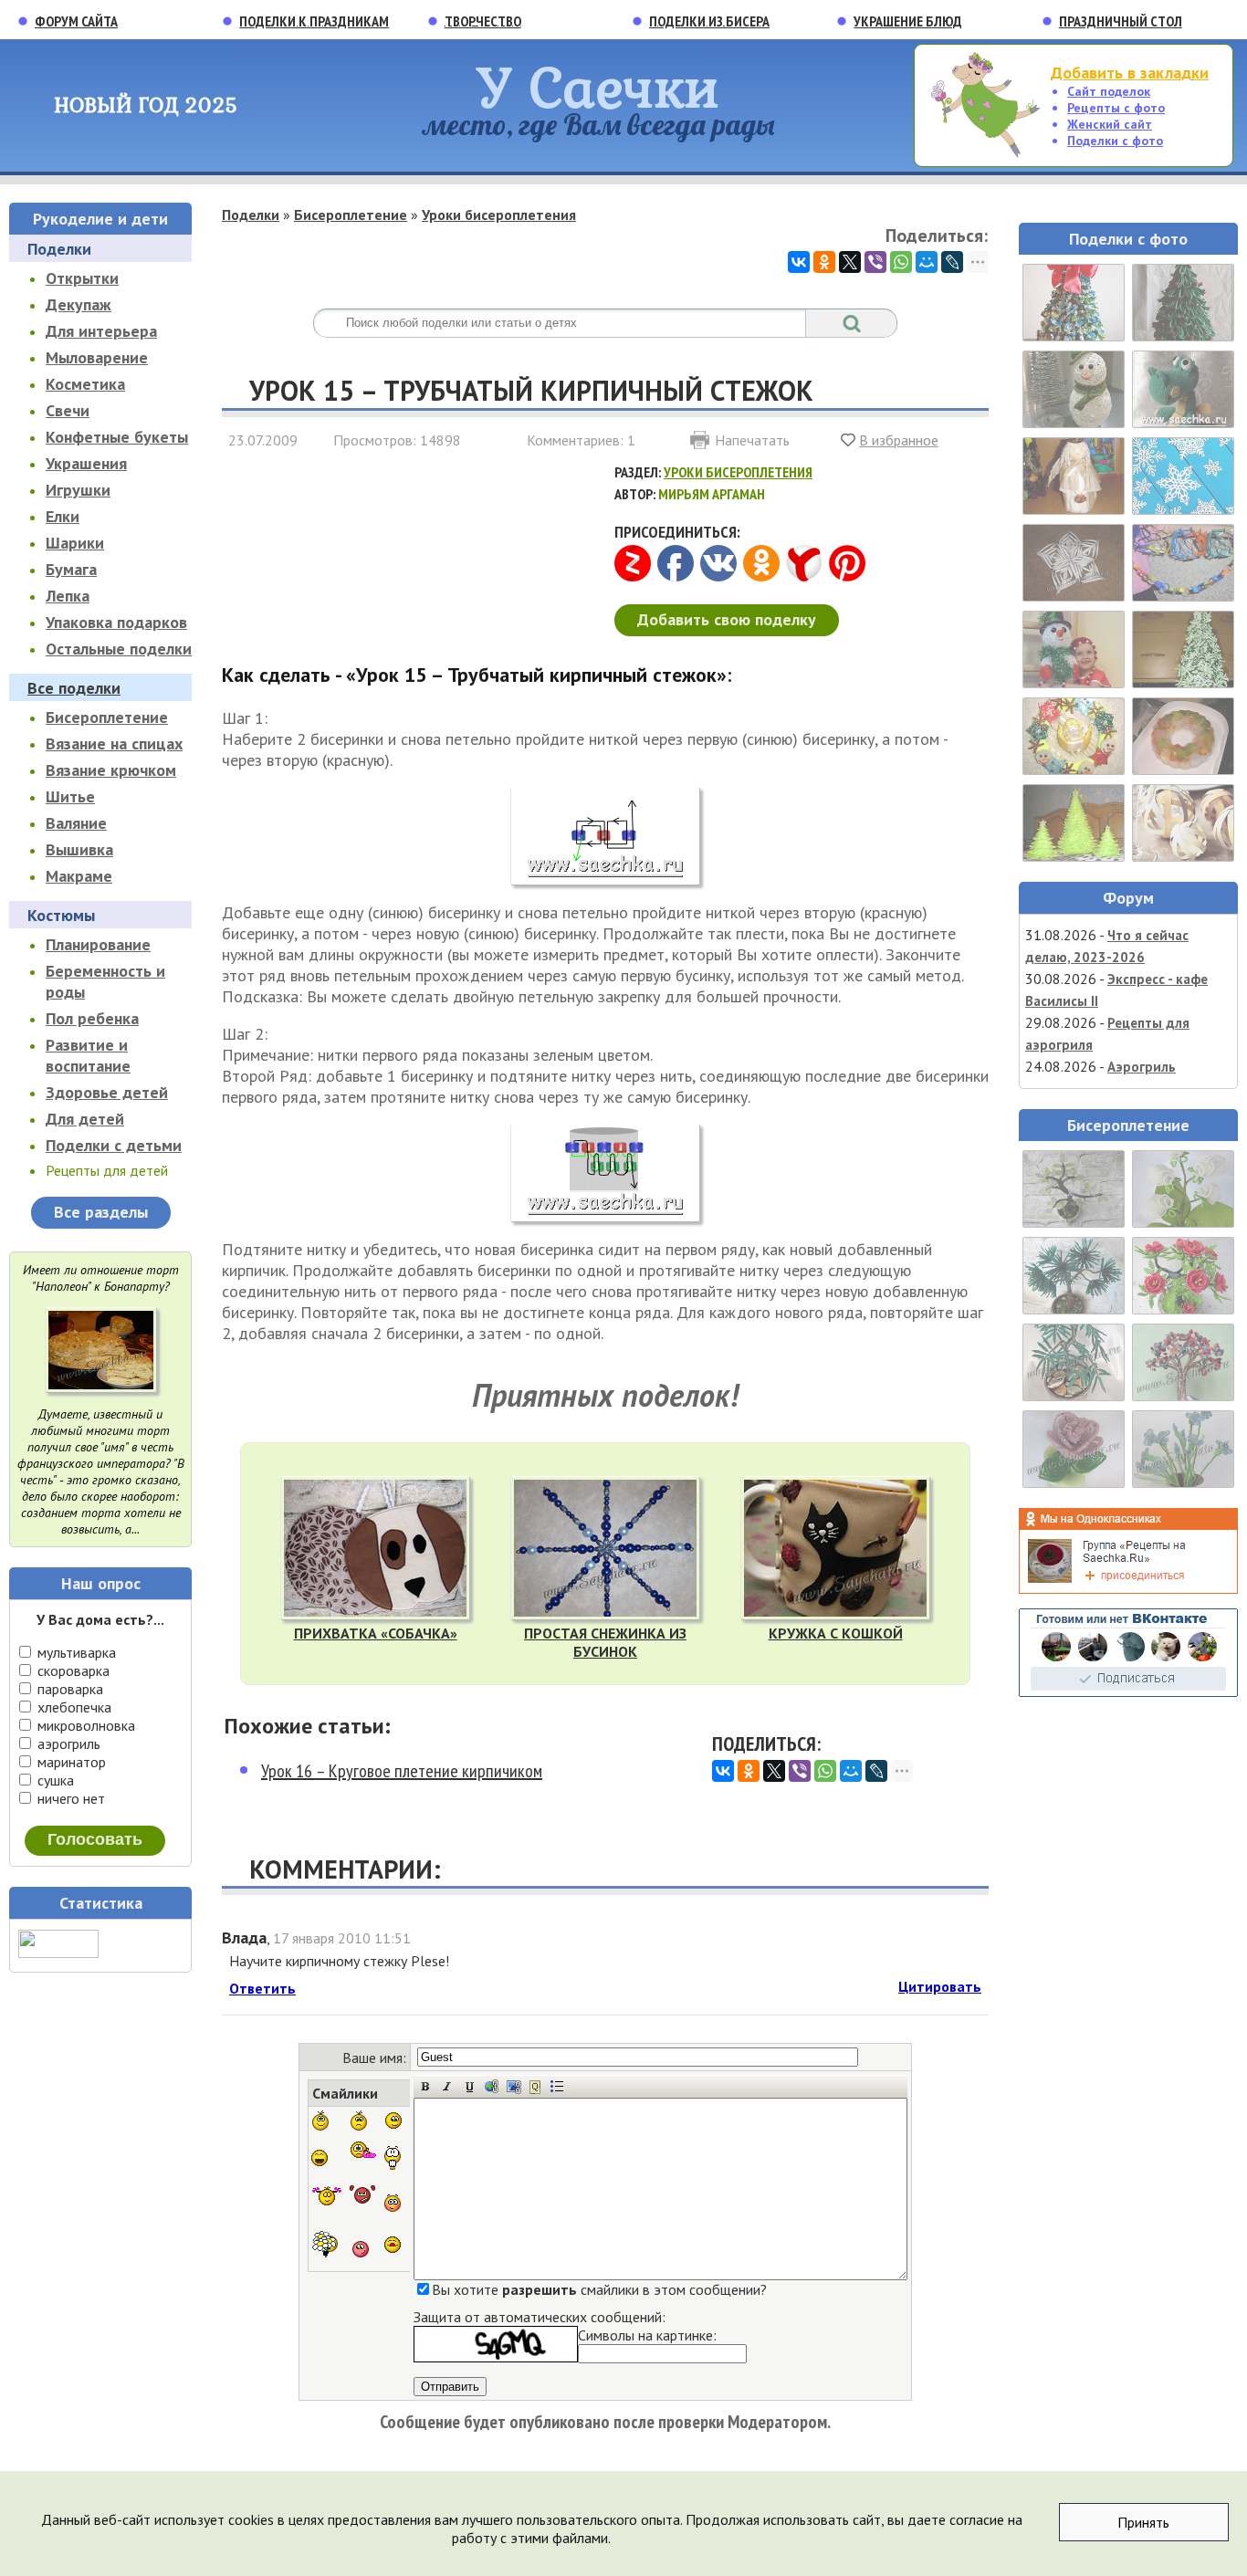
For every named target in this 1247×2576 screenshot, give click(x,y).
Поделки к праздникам (314, 21)
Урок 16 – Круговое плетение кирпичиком (402, 1771)
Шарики (75, 543)
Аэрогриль (1142, 1067)
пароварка (68, 1689)
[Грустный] (359, 2120)
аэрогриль (67, 1744)
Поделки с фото (1115, 141)
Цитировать (940, 1986)
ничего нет (69, 1798)
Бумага (71, 569)
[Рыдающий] (364, 2151)
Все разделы (101, 1212)
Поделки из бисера (709, 21)
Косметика (85, 384)
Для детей (85, 1119)
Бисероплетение (107, 717)
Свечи (68, 410)
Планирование (98, 944)
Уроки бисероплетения (499, 215)
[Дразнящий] (393, 2245)
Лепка (68, 596)
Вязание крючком (111, 770)
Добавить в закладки (1130, 73)
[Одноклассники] (824, 262)
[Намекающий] (393, 2120)
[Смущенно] (393, 2203)
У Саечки (598, 86)
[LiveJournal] (952, 262)
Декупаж (79, 304)
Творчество (483, 21)
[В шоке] (393, 2158)
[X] (850, 262)
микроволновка (84, 1725)
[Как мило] (328, 2196)
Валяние (76, 823)
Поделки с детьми (114, 1145)
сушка (54, 1780)
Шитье (70, 796)
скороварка (72, 1670)
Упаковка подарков (116, 622)
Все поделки (74, 688)
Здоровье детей (107, 1092)
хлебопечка (73, 1707)
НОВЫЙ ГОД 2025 (146, 105)
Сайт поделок (1109, 91)
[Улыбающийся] (320, 2120)
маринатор (70, 1762)
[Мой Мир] (927, 262)
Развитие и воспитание (88, 1055)
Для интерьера (101, 331)
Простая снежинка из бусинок (605, 1642)
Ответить (262, 1988)
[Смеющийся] (320, 2158)
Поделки (59, 249)
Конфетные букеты (117, 437)
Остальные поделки (119, 649)
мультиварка (75, 1652)
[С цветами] (325, 2245)
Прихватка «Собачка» (376, 1633)
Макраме (79, 876)
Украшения (86, 463)
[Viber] (875, 262)
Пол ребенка (92, 1018)
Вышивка (79, 849)
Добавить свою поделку (727, 619)
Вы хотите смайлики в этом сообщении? (599, 2289)
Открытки (82, 278)
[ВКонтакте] (799, 262)
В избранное (899, 440)
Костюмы (61, 915)
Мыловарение (97, 357)
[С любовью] (360, 2245)
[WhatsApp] (901, 262)
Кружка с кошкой (836, 1633)
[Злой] (362, 2195)
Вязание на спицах (114, 743)
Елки (63, 516)
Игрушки (78, 490)
